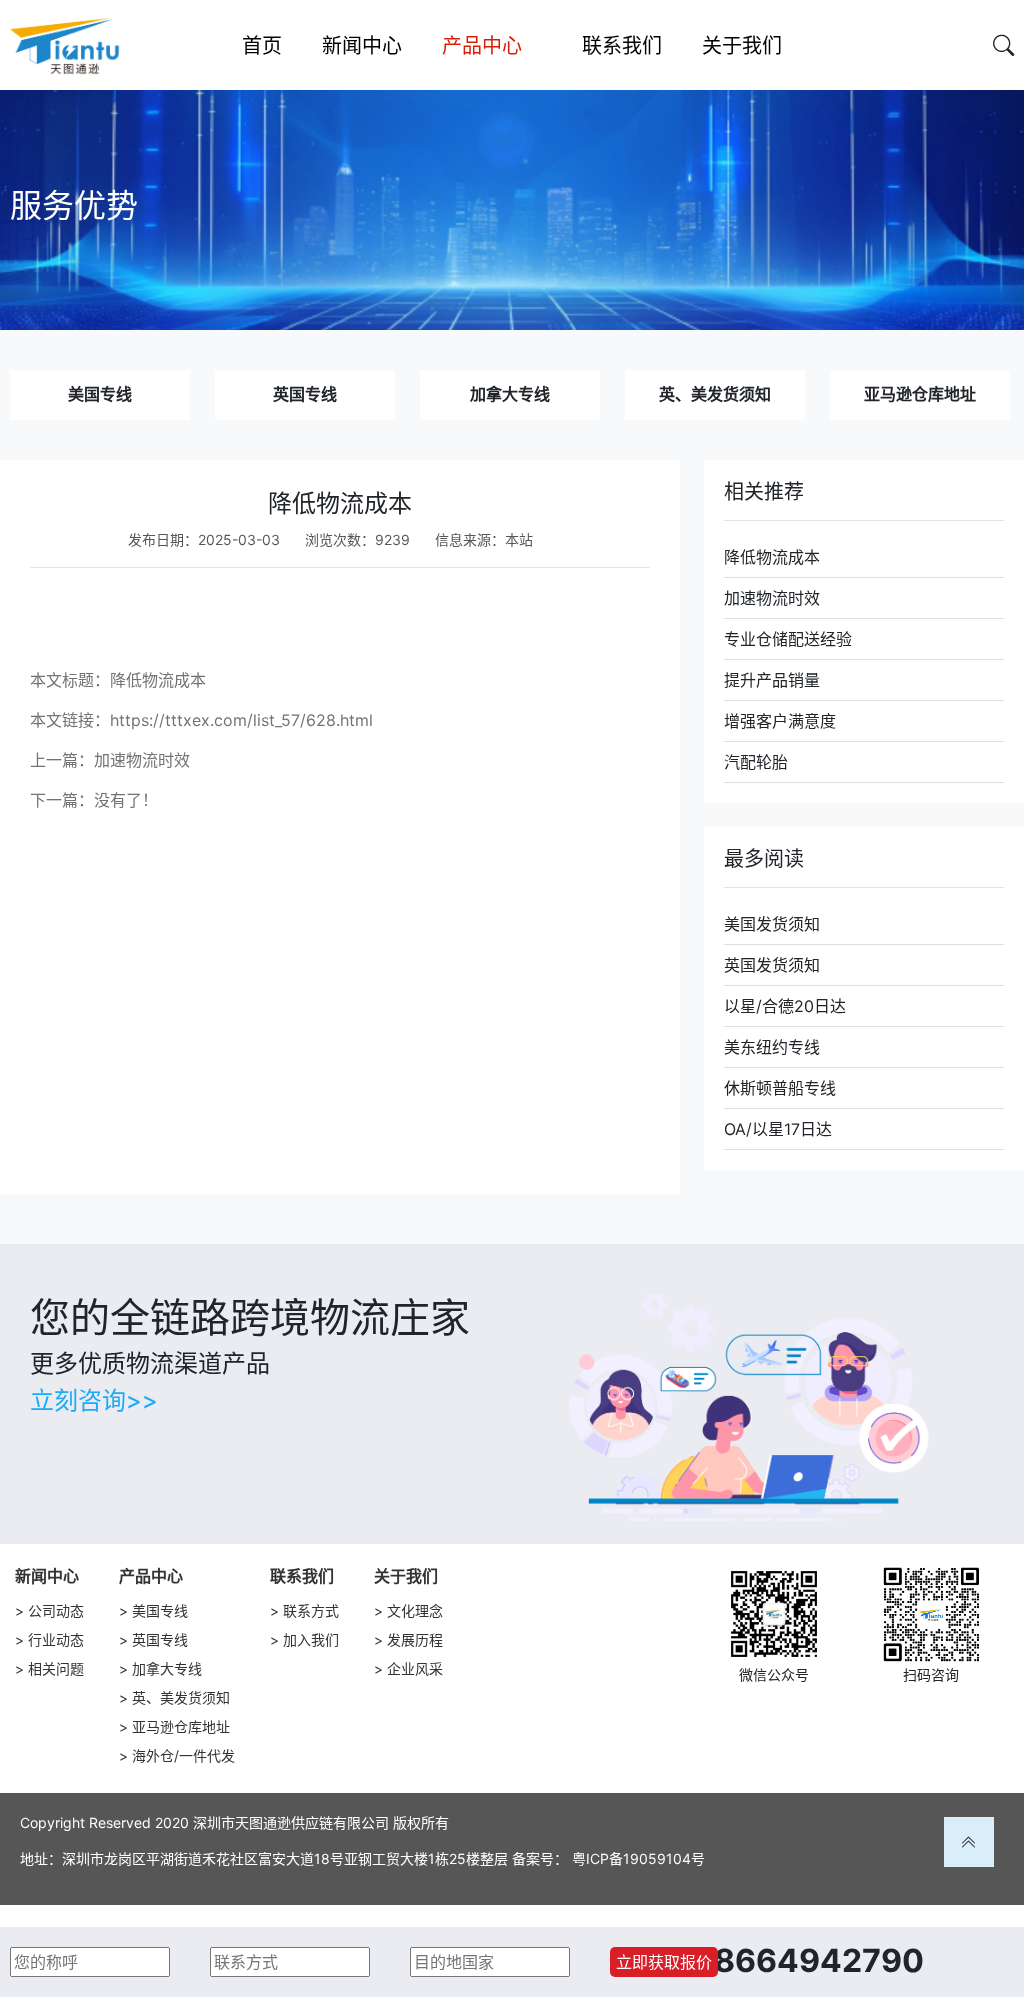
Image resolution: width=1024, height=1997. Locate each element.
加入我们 (311, 1639)
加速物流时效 (142, 760)
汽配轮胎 (756, 762)
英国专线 (305, 394)
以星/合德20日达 (785, 1006)
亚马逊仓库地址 (920, 394)
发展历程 (415, 1639)
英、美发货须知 (715, 394)
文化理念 (415, 1610)
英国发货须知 (772, 965)
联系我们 (302, 1576)
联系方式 (311, 1610)
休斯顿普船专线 (780, 1088)
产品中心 (151, 1576)
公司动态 (56, 1610)
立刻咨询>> (94, 1400)
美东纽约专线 (772, 1047)
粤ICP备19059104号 (638, 1858)
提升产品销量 (772, 680)
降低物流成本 (772, 557)
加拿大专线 (510, 394)
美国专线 (100, 394)
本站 (519, 539)
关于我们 (406, 1576)
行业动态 (56, 1639)
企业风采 (415, 1668)
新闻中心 (47, 1576)
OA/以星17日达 (778, 1129)
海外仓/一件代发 (183, 1755)
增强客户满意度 (780, 721)
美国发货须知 (772, 924)
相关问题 (56, 1668)
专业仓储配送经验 (788, 639)
